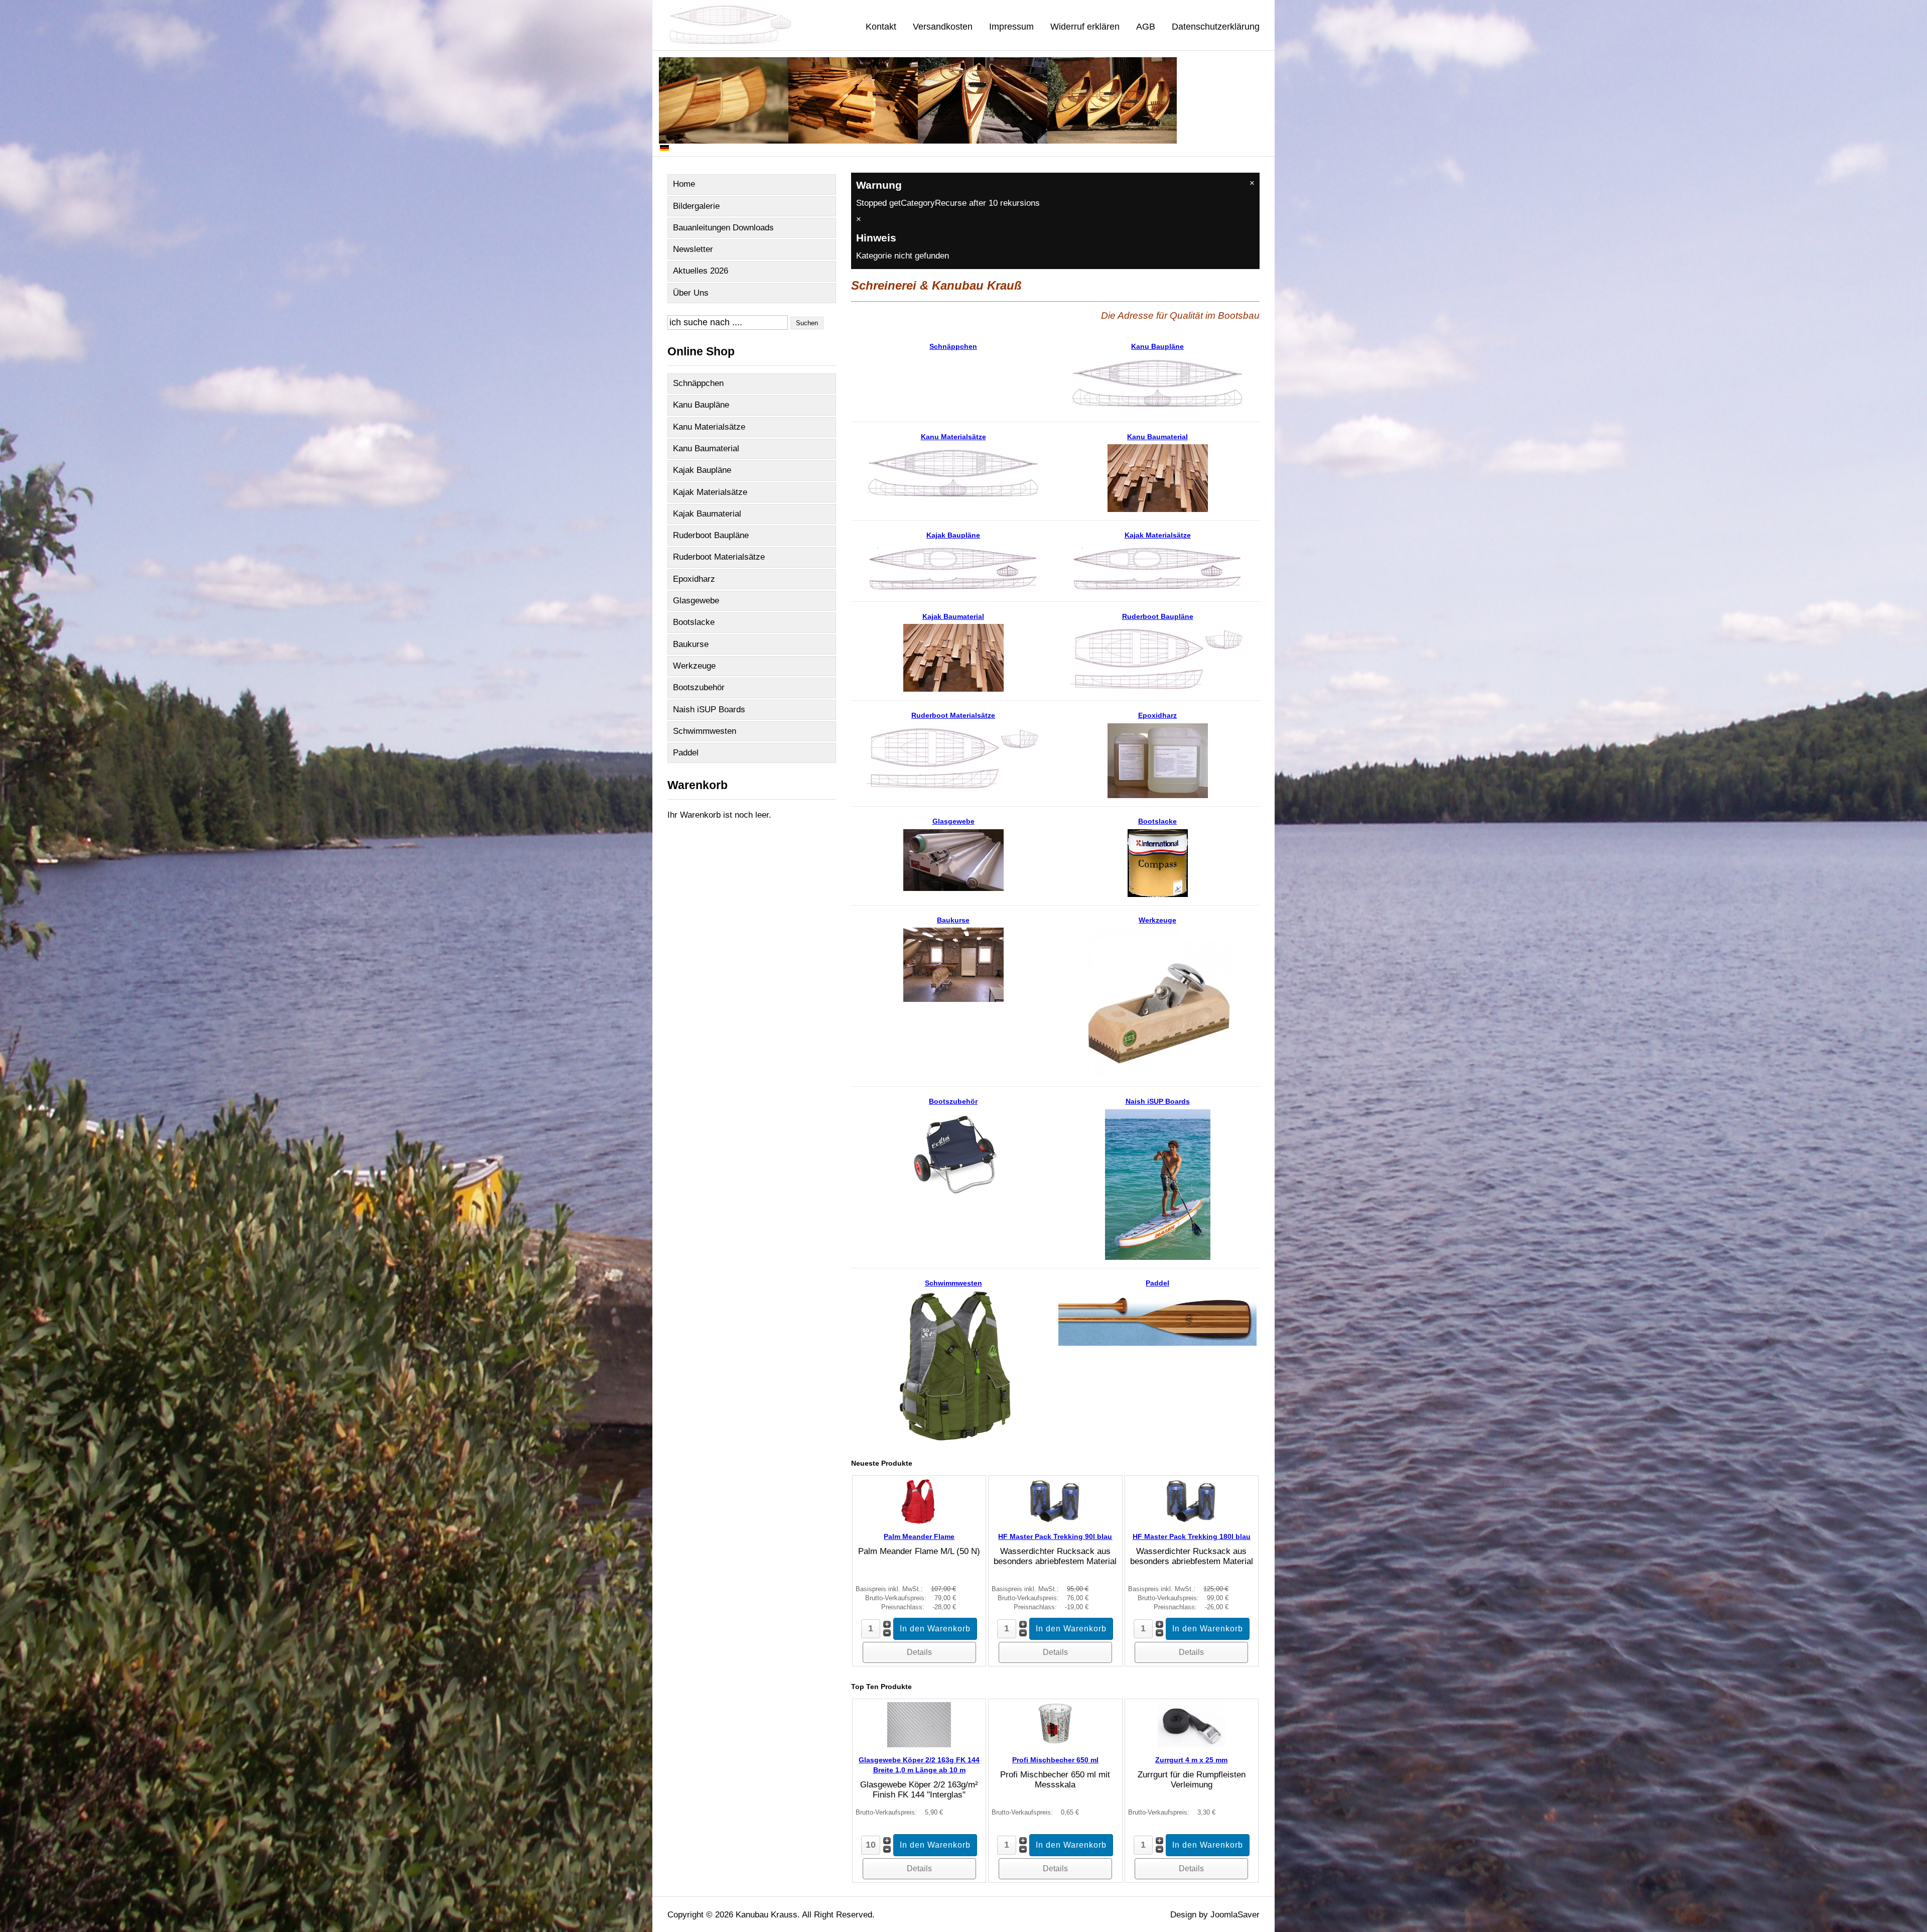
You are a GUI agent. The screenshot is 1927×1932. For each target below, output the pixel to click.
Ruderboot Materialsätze (719, 557)
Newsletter (693, 249)
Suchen (807, 323)
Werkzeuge (694, 666)
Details (919, 1652)
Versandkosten (943, 27)
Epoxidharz (694, 579)
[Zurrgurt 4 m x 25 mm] (1192, 1745)
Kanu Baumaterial (706, 448)
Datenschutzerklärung (1216, 27)
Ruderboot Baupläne (711, 535)
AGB (1146, 27)
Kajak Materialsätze (710, 492)
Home (684, 184)
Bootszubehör (699, 687)
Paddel (686, 753)
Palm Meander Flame (919, 1536)
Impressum (1011, 27)
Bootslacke (694, 622)
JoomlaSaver (1235, 1915)
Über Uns (691, 293)
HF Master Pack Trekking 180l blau (1192, 1536)
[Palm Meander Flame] (919, 1521)
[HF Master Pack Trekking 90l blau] (1055, 1521)
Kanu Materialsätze (709, 427)
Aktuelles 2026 (701, 271)
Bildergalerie (696, 206)
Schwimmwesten (705, 731)
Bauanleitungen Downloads (723, 228)
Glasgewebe (696, 601)
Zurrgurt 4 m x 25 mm (1191, 1760)
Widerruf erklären (1085, 27)
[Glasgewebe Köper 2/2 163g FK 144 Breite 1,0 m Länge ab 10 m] (919, 1745)
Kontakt (881, 27)
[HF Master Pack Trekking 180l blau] (1192, 1521)
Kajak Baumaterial (707, 514)
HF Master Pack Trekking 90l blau (1055, 1536)
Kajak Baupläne (702, 470)
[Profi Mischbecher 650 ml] (1055, 1745)
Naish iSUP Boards (709, 710)
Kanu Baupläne (701, 405)
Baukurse (691, 644)
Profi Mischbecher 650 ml (1055, 1760)
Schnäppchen (698, 383)
